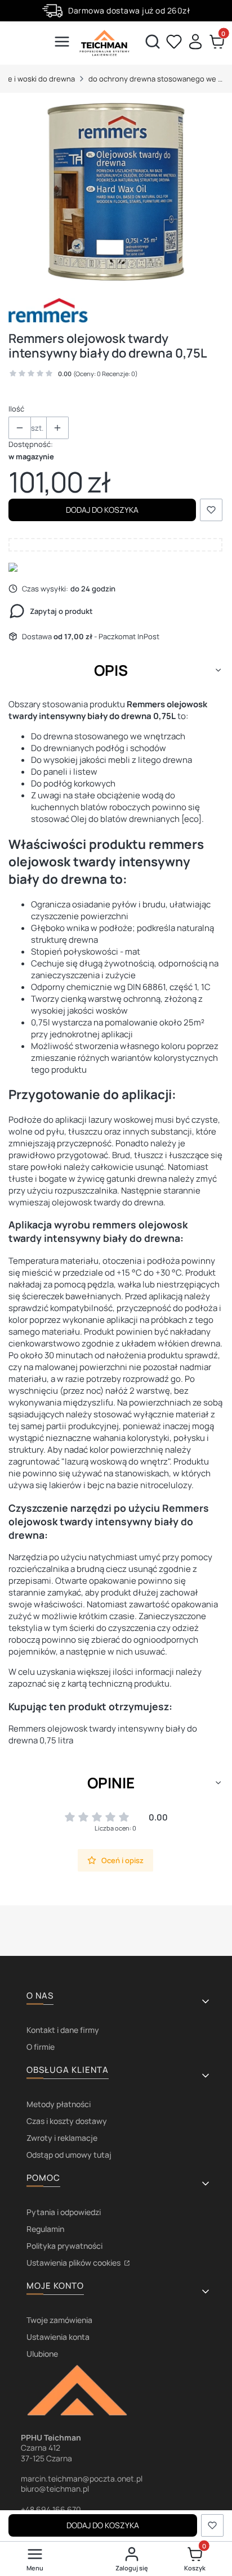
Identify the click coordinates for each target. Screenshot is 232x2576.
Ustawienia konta (58, 2337)
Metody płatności (59, 2104)
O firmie (41, 2047)
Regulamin (45, 2229)
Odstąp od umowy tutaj (69, 2155)
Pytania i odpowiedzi (64, 2212)
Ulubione (42, 2354)
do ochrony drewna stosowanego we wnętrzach (156, 79)
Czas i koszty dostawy (67, 2121)
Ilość (16, 409)
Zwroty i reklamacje (62, 2138)
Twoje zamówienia (59, 2320)
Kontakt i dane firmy (63, 2030)
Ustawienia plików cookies (74, 2263)
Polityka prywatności (64, 2246)
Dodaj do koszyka (102, 510)
